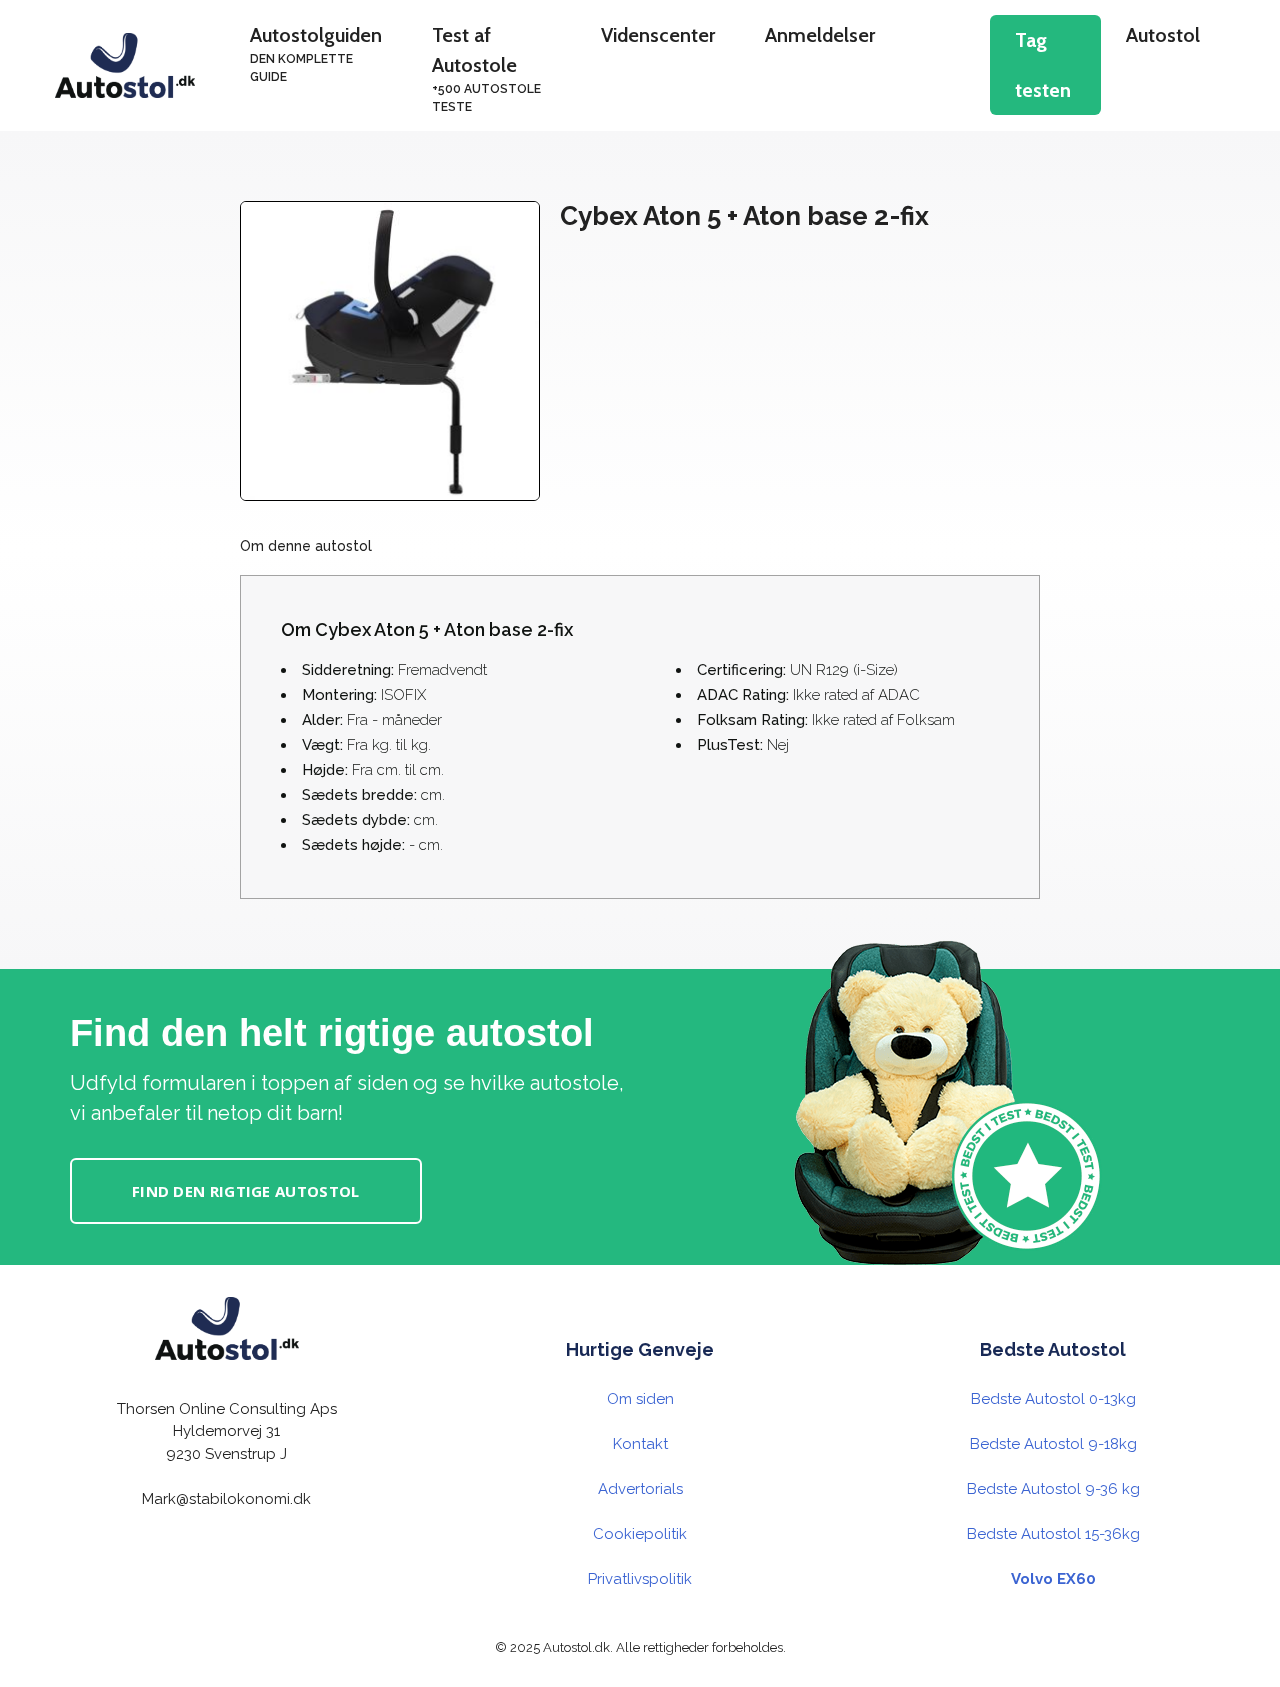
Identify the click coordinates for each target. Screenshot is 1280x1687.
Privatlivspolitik (640, 1579)
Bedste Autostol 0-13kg (1053, 1399)
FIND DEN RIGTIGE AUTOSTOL (246, 1191)
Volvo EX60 (1053, 1579)
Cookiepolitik (640, 1534)
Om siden (640, 1399)
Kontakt (640, 1444)
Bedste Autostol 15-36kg (1053, 1534)
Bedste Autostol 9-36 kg (1053, 1489)
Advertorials (640, 1489)
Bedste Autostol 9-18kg (1053, 1444)
